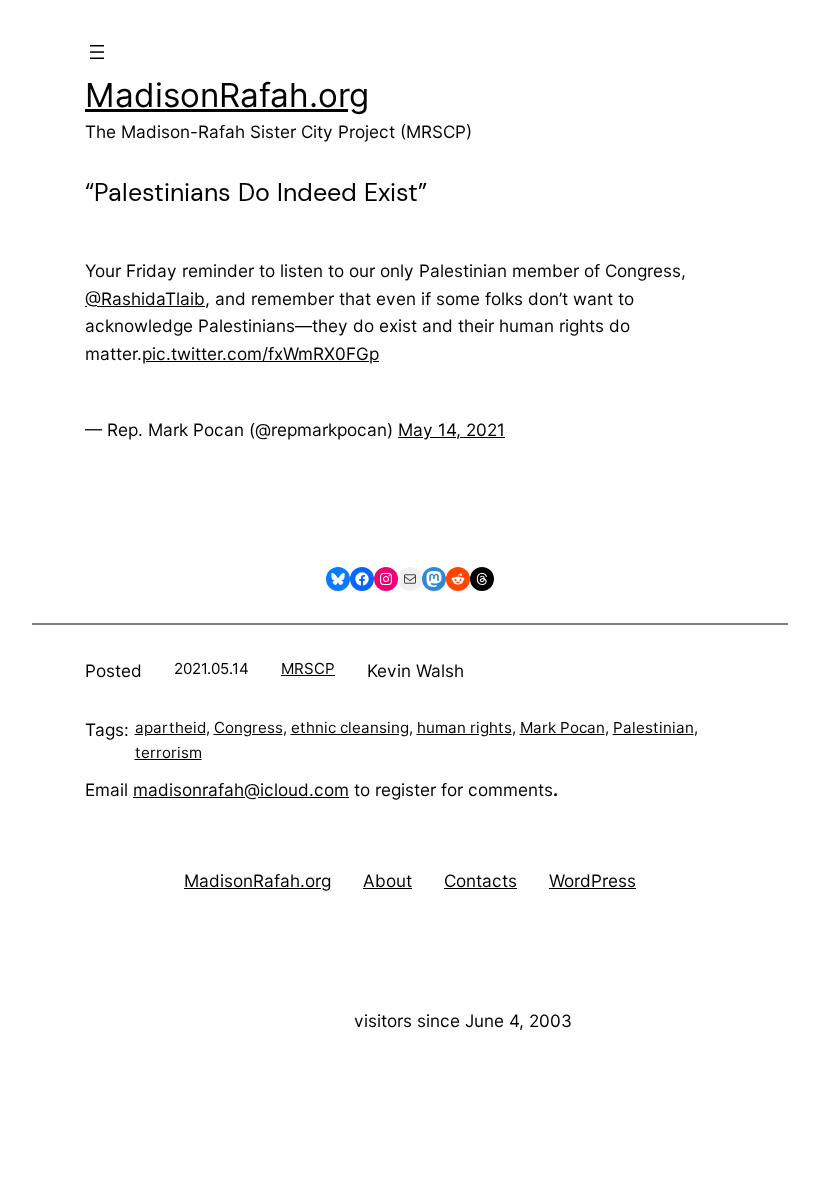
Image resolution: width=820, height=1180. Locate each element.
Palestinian (653, 727)
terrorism (168, 752)
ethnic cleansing (350, 727)
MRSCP (308, 668)
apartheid (170, 727)
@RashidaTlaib (145, 298)
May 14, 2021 (451, 429)
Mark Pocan (562, 727)
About (387, 880)
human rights (464, 727)
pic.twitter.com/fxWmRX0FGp (260, 353)
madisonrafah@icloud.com (241, 789)
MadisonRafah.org (227, 95)
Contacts (480, 880)
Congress (248, 727)
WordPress (592, 880)
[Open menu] (97, 52)
